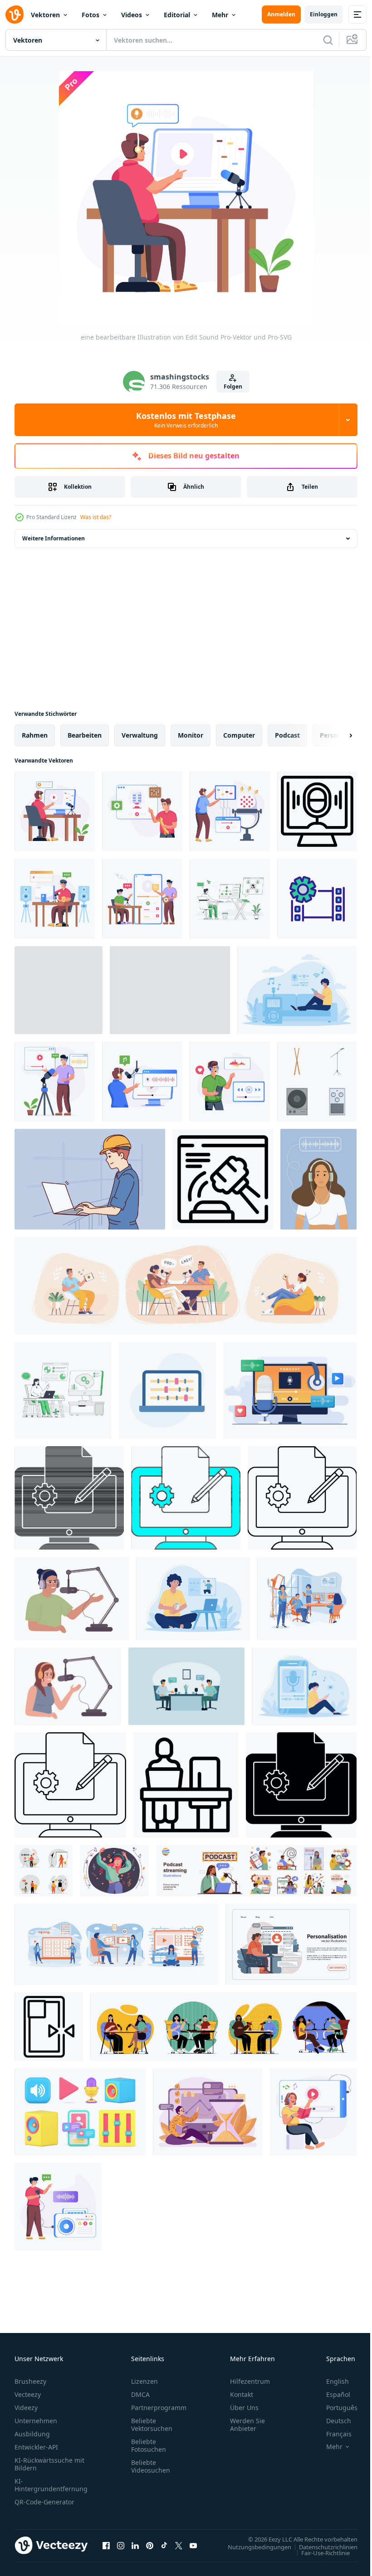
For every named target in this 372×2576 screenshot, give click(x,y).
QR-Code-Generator (44, 2502)
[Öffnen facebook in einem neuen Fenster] (106, 2545)
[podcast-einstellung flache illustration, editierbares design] (142, 811)
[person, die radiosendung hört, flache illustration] (58, 2207)
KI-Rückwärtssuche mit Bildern (49, 2464)
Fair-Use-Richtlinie (319, 2552)
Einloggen (324, 14)
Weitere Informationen (54, 538)
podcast (287, 735)
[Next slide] (336, 735)
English (331, 2381)
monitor (191, 735)
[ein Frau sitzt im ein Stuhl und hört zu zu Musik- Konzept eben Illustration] (170, 990)
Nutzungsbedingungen (253, 2547)
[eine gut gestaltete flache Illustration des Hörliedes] (313, 2112)
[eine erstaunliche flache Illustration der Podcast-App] (142, 899)
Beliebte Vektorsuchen (152, 2425)
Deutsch (332, 2421)
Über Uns (244, 2408)
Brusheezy (30, 2381)
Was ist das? (96, 517)
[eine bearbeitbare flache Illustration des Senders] (55, 1081)
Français (332, 2434)
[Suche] (328, 40)
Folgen (233, 386)
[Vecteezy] (15, 15)
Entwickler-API (36, 2447)
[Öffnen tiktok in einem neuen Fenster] (164, 2545)
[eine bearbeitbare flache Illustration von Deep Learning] (63, 1390)
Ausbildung (32, 2434)
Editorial (177, 15)
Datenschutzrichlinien (321, 2547)
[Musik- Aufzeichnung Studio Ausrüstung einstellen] (317, 1081)
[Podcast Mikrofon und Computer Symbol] (223, 1179)
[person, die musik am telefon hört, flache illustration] (230, 1081)
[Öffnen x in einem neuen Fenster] (179, 2545)
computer (239, 735)
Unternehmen (36, 2421)
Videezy (26, 2408)
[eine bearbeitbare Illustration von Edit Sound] (55, 811)
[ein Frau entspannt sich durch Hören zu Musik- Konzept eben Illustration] (193, 1599)
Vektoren (45, 15)
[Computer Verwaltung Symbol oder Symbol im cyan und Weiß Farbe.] (186, 1498)
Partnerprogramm (159, 2408)
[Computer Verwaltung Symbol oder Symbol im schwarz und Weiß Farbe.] (69, 1498)
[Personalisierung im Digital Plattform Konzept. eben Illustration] (291, 1944)
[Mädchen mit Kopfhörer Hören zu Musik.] (114, 1871)
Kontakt (242, 2394)
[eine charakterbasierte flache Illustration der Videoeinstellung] (230, 811)
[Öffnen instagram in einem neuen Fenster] (121, 2545)
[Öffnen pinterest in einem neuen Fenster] (150, 2545)
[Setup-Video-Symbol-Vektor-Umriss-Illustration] (317, 899)
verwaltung (140, 735)
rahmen (35, 735)
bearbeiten (85, 735)
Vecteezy (28, 2394)
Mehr (220, 15)
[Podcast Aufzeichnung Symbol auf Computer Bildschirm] (317, 811)
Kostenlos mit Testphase (186, 420)
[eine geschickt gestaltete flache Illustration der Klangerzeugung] (55, 899)
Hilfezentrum (250, 2381)
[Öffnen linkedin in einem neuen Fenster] (135, 2545)
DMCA (140, 2394)
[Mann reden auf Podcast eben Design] (186, 1686)
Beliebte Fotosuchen (149, 2445)
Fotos (91, 15)
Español (331, 2394)
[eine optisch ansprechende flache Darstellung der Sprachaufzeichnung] (142, 1081)
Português (335, 2408)
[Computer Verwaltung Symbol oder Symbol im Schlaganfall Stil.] (302, 1498)
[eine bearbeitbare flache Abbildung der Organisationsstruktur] (230, 899)
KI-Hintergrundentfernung (51, 2485)
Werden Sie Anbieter (247, 2425)
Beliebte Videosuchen (151, 2466)
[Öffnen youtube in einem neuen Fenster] (193, 2545)
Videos (132, 15)
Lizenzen (144, 2381)
